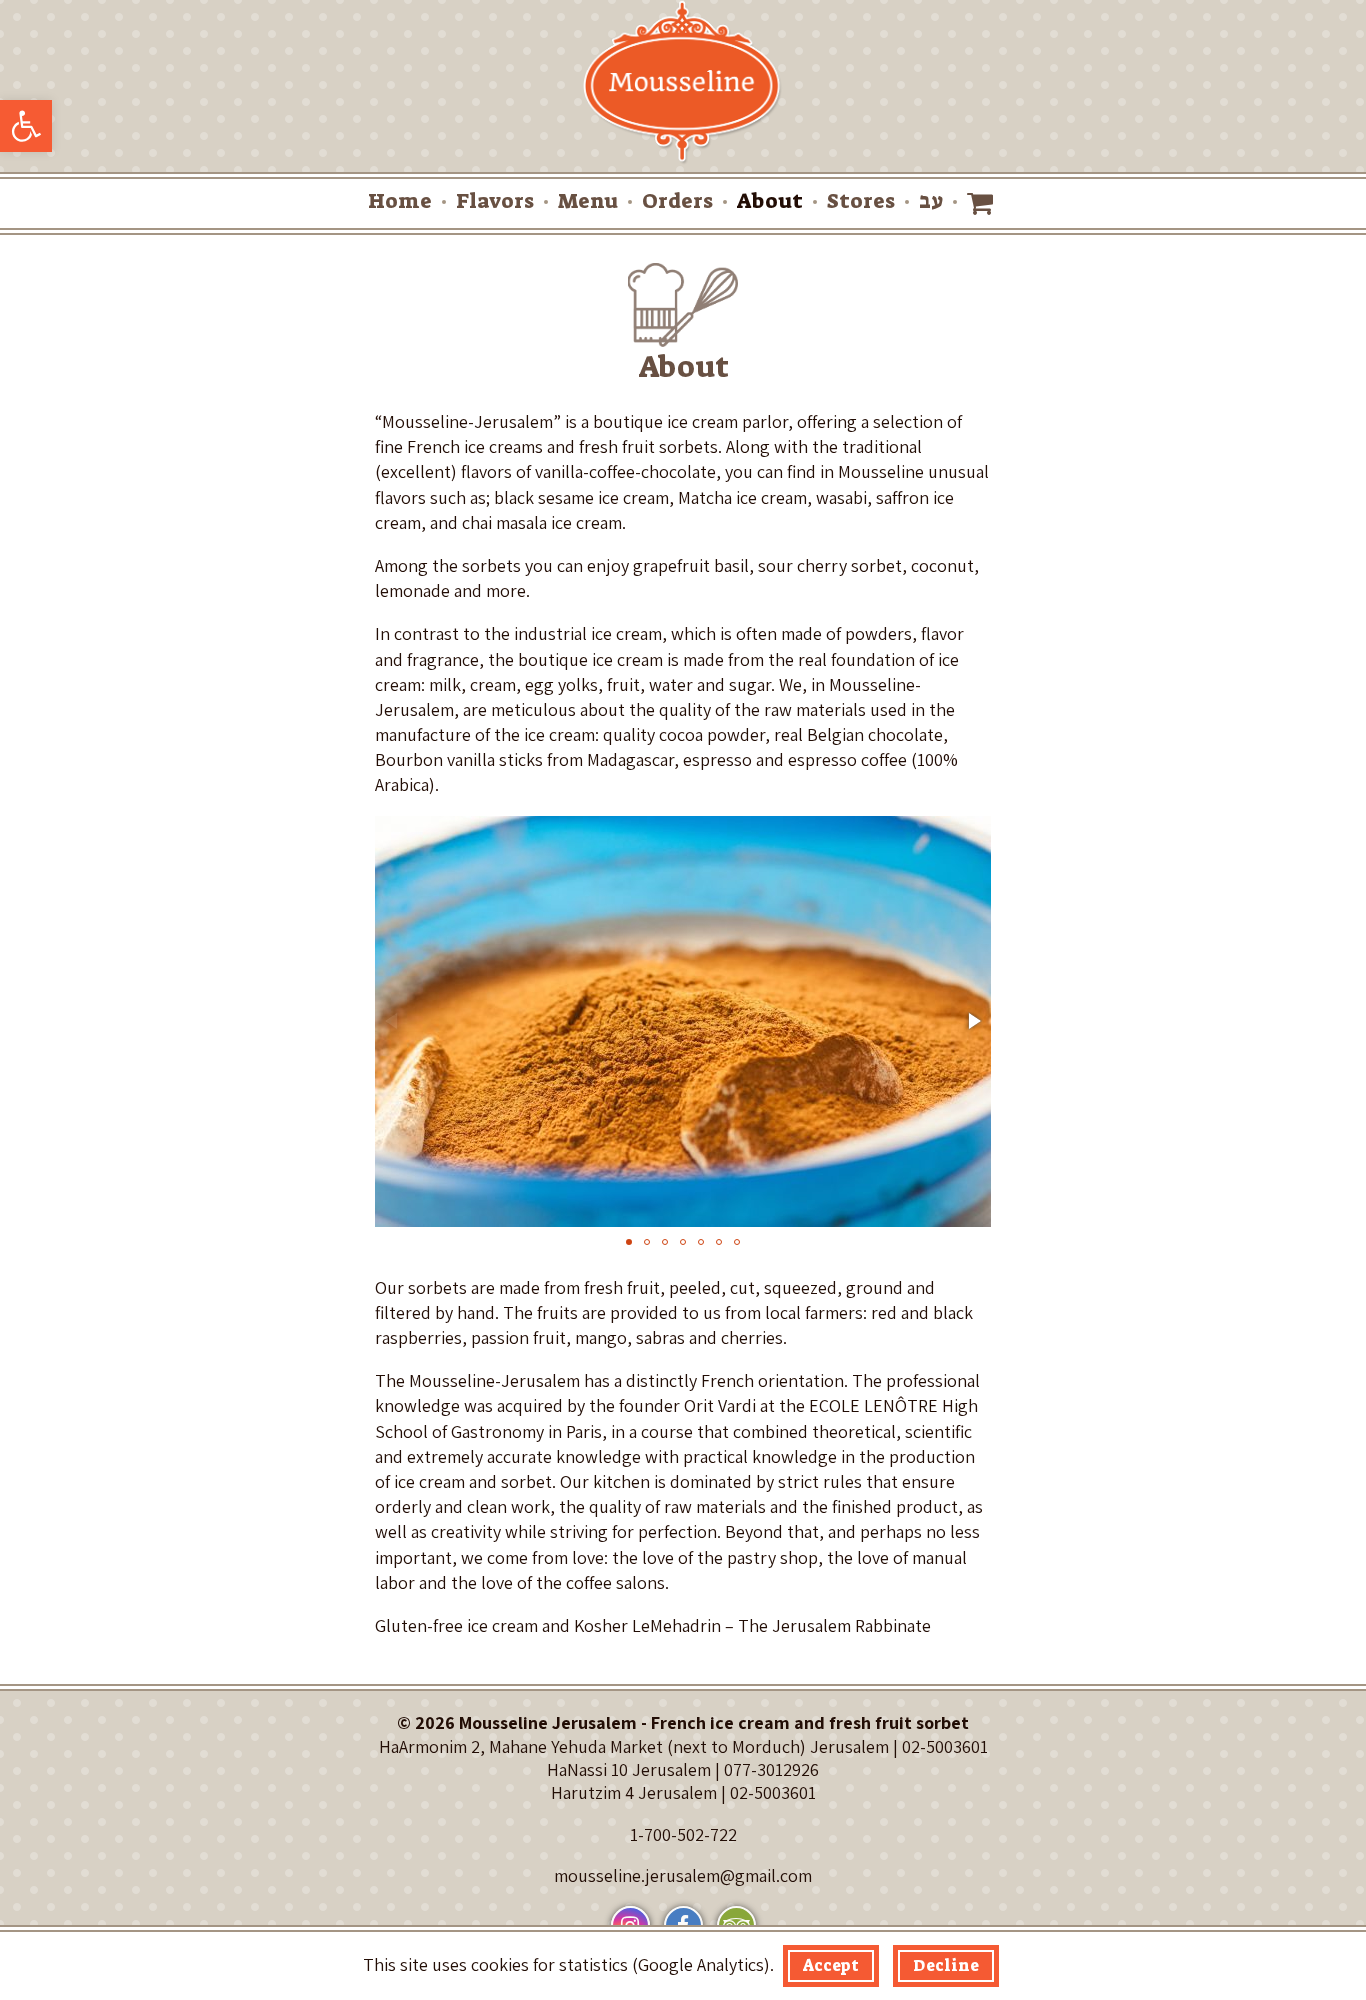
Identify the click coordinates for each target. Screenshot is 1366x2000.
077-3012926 (771, 1769)
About (770, 201)
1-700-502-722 (683, 1834)
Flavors (495, 201)
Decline (946, 1965)
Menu (588, 201)
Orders (677, 201)
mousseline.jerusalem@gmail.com (683, 1875)
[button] (26, 126)
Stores (861, 201)
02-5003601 (945, 1746)
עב (931, 201)
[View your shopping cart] (982, 203)
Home (400, 201)
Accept (831, 1965)
